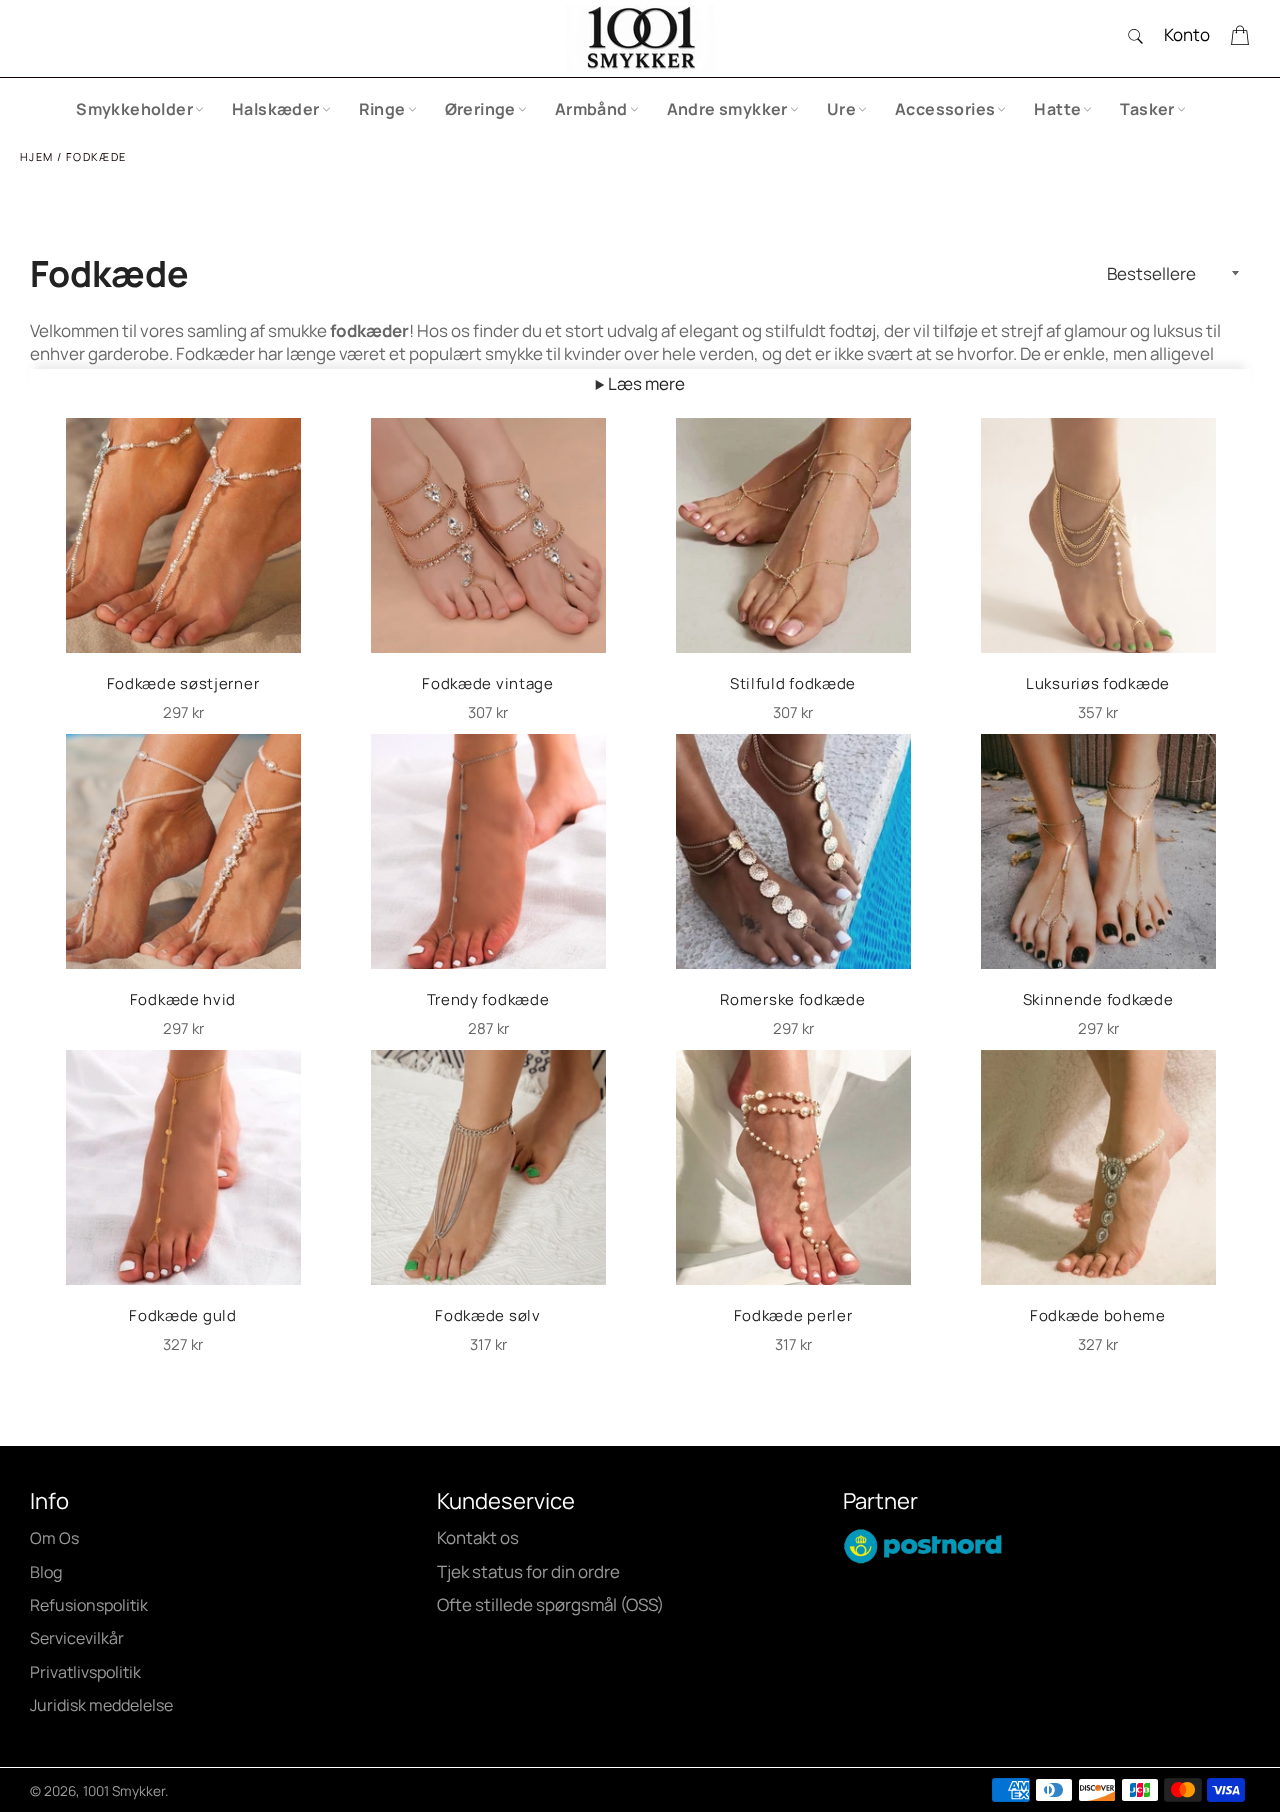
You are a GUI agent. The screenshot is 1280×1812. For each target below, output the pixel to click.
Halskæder (276, 109)
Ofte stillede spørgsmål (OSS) (550, 1604)
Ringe (382, 109)
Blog (46, 1572)
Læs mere (645, 383)
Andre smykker (727, 109)
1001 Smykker (124, 1791)
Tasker (1147, 109)
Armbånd (591, 109)
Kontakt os (478, 1537)
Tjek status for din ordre (528, 1571)
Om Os (54, 1538)
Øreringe (480, 109)
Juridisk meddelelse (101, 1705)
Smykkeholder (134, 109)
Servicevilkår (77, 1638)
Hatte (1057, 109)
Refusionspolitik (89, 1605)
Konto (1187, 34)
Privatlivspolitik (85, 1672)
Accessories (945, 109)
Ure (841, 109)
